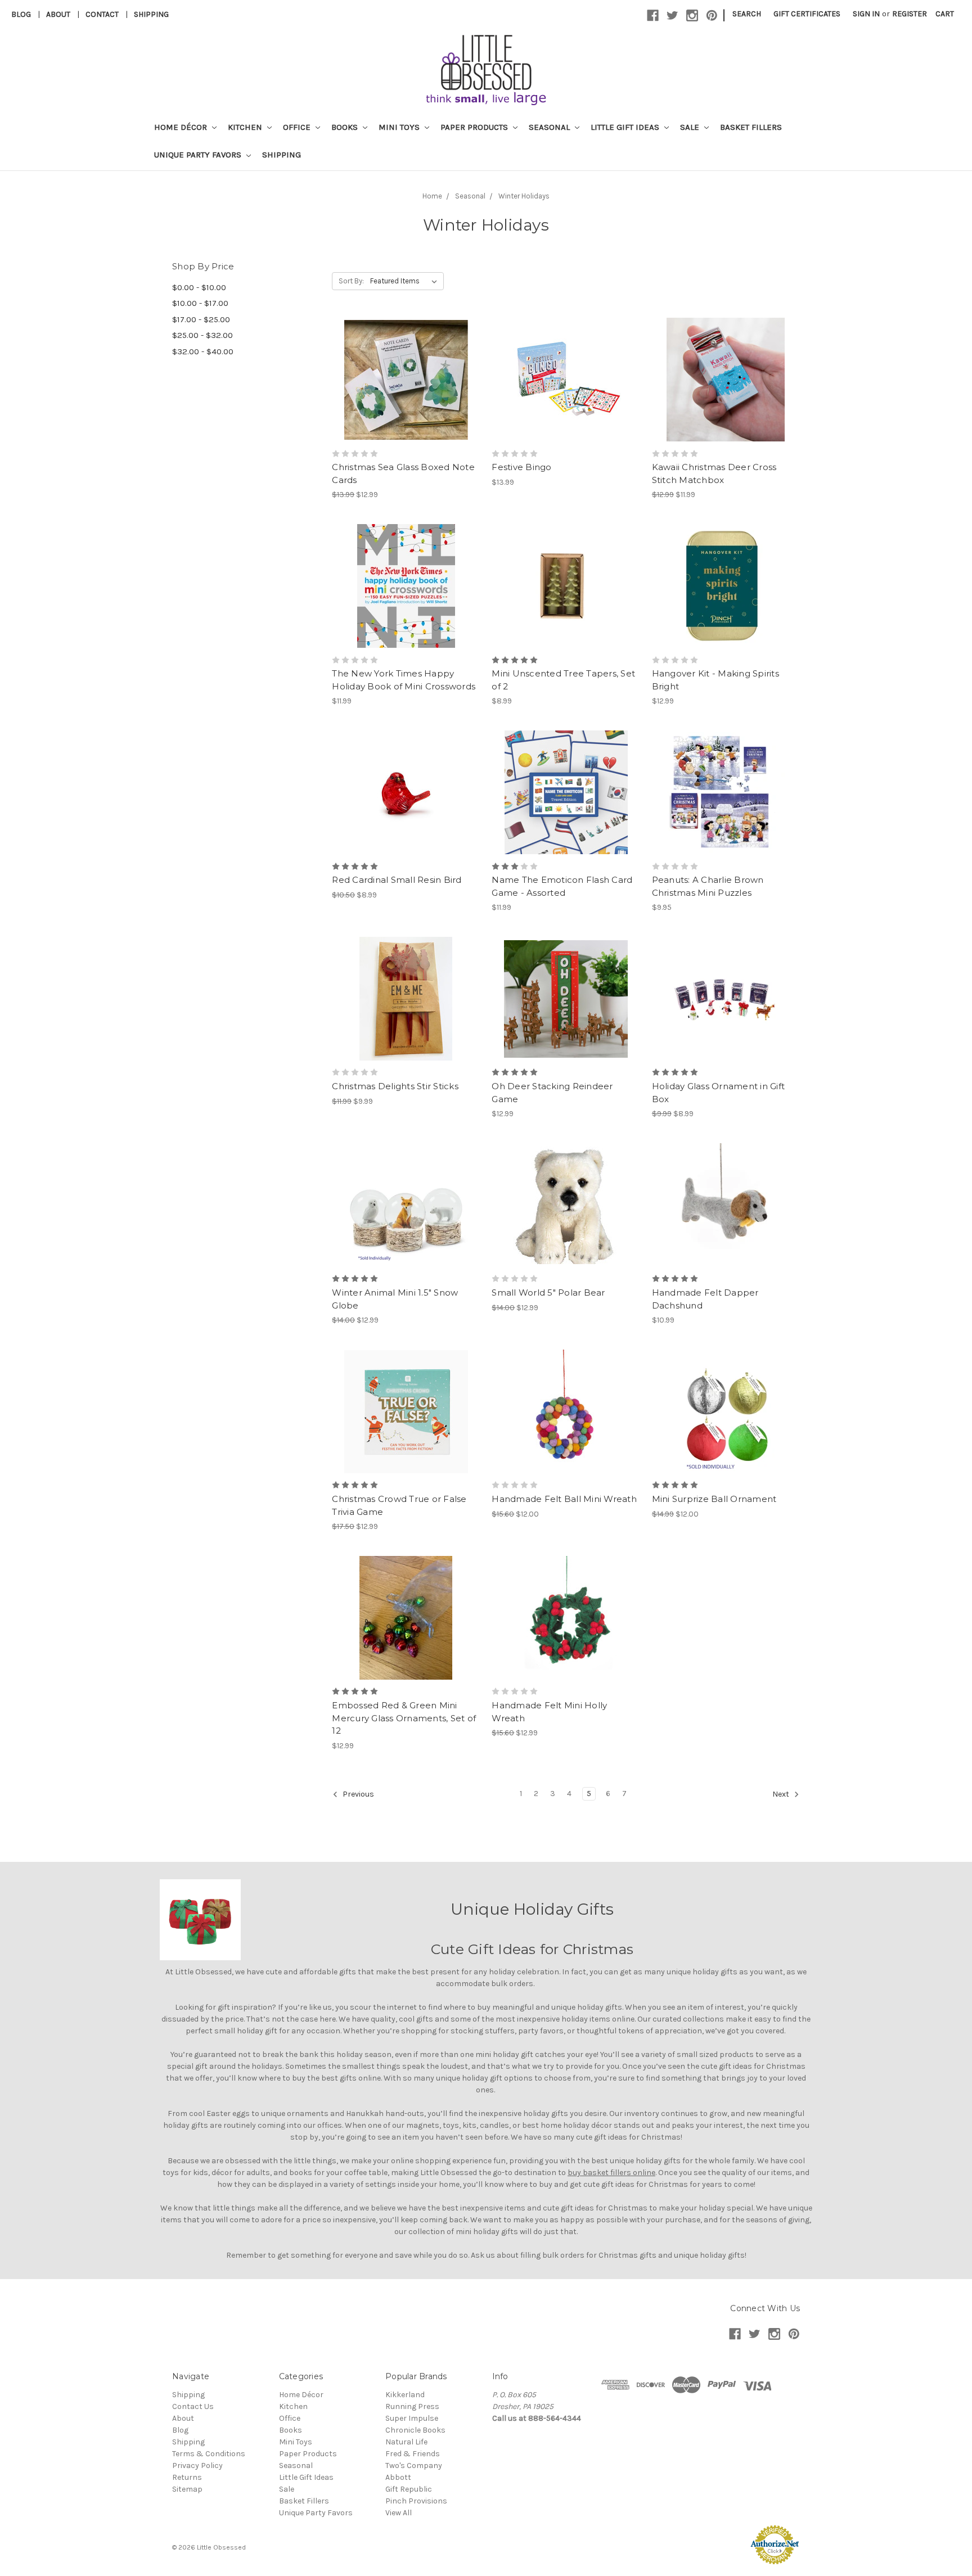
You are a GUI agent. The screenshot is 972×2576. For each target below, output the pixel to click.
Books (346, 127)
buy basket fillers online (611, 2173)
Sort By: (351, 281)
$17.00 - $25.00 (201, 319)
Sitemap (187, 2489)
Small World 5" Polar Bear (548, 1292)
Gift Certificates (807, 14)
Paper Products (475, 127)
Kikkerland (405, 2395)
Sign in (866, 14)
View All (399, 2513)
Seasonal (550, 127)
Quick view (406, 360)
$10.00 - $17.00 (200, 303)
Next (782, 1794)
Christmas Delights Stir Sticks (395, 1086)
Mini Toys (400, 127)
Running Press (412, 2406)
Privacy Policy (197, 2466)
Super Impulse (412, 2418)
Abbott (398, 2477)
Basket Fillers (751, 127)
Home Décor (182, 127)
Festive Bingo (521, 467)
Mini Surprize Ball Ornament (714, 1499)
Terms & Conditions (209, 2454)
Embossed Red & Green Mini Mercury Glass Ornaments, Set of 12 (404, 1718)
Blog (21, 14)
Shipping (151, 14)
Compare (402, 380)
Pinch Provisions (416, 2501)
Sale (691, 127)
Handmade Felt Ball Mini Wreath (564, 1499)
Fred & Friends (413, 2454)
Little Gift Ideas (626, 127)
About (58, 14)
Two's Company (414, 2466)
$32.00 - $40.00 (203, 351)
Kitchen (246, 127)
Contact (102, 14)
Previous (357, 1794)
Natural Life (406, 2442)
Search (747, 14)
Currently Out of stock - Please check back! (406, 606)
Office (298, 127)
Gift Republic (409, 2489)
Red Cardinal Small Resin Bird (397, 880)
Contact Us (193, 2406)
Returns (187, 2477)
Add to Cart (406, 400)
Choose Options (566, 813)
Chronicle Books (415, 2430)
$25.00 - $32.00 (202, 335)
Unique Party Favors (199, 155)
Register (910, 14)
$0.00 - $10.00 (199, 287)
